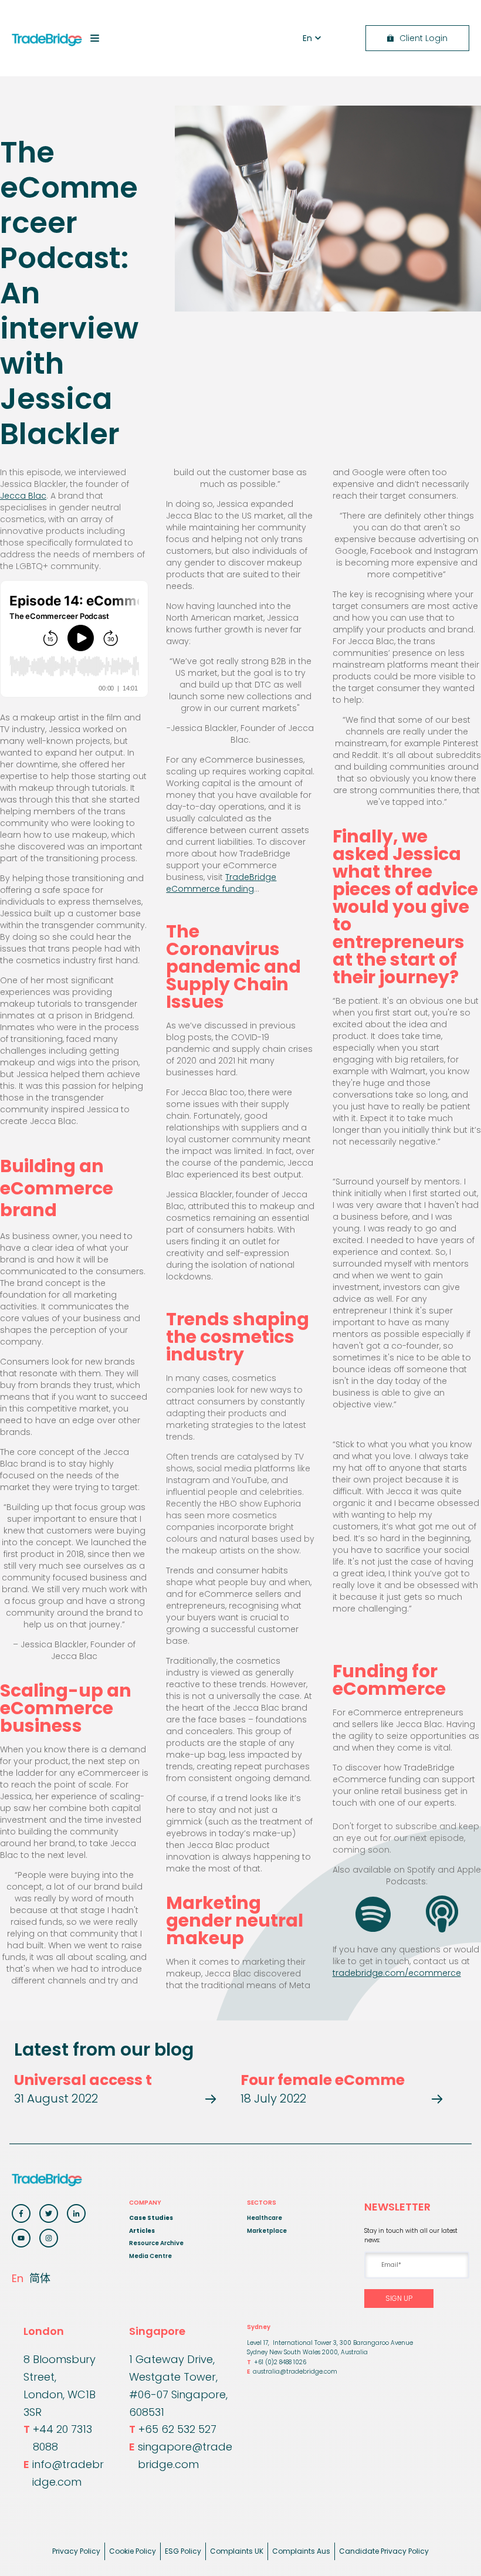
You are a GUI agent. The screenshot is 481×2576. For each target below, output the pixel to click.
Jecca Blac (23, 496)
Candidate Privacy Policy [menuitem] (384, 2551)
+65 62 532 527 (173, 2429)
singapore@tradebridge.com (181, 2455)
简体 (40, 2278)
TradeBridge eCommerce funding (221, 883)
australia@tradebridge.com (292, 2372)
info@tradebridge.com (64, 2473)
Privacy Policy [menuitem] (76, 2551)
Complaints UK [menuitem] (237, 2551)
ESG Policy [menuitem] (183, 2551)
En (18, 2278)
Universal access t (83, 2080)
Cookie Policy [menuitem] (133, 2551)
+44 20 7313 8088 (58, 2438)
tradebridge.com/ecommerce (397, 1973)
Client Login (424, 38)
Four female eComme (323, 2080)
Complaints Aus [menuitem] (301, 2551)
